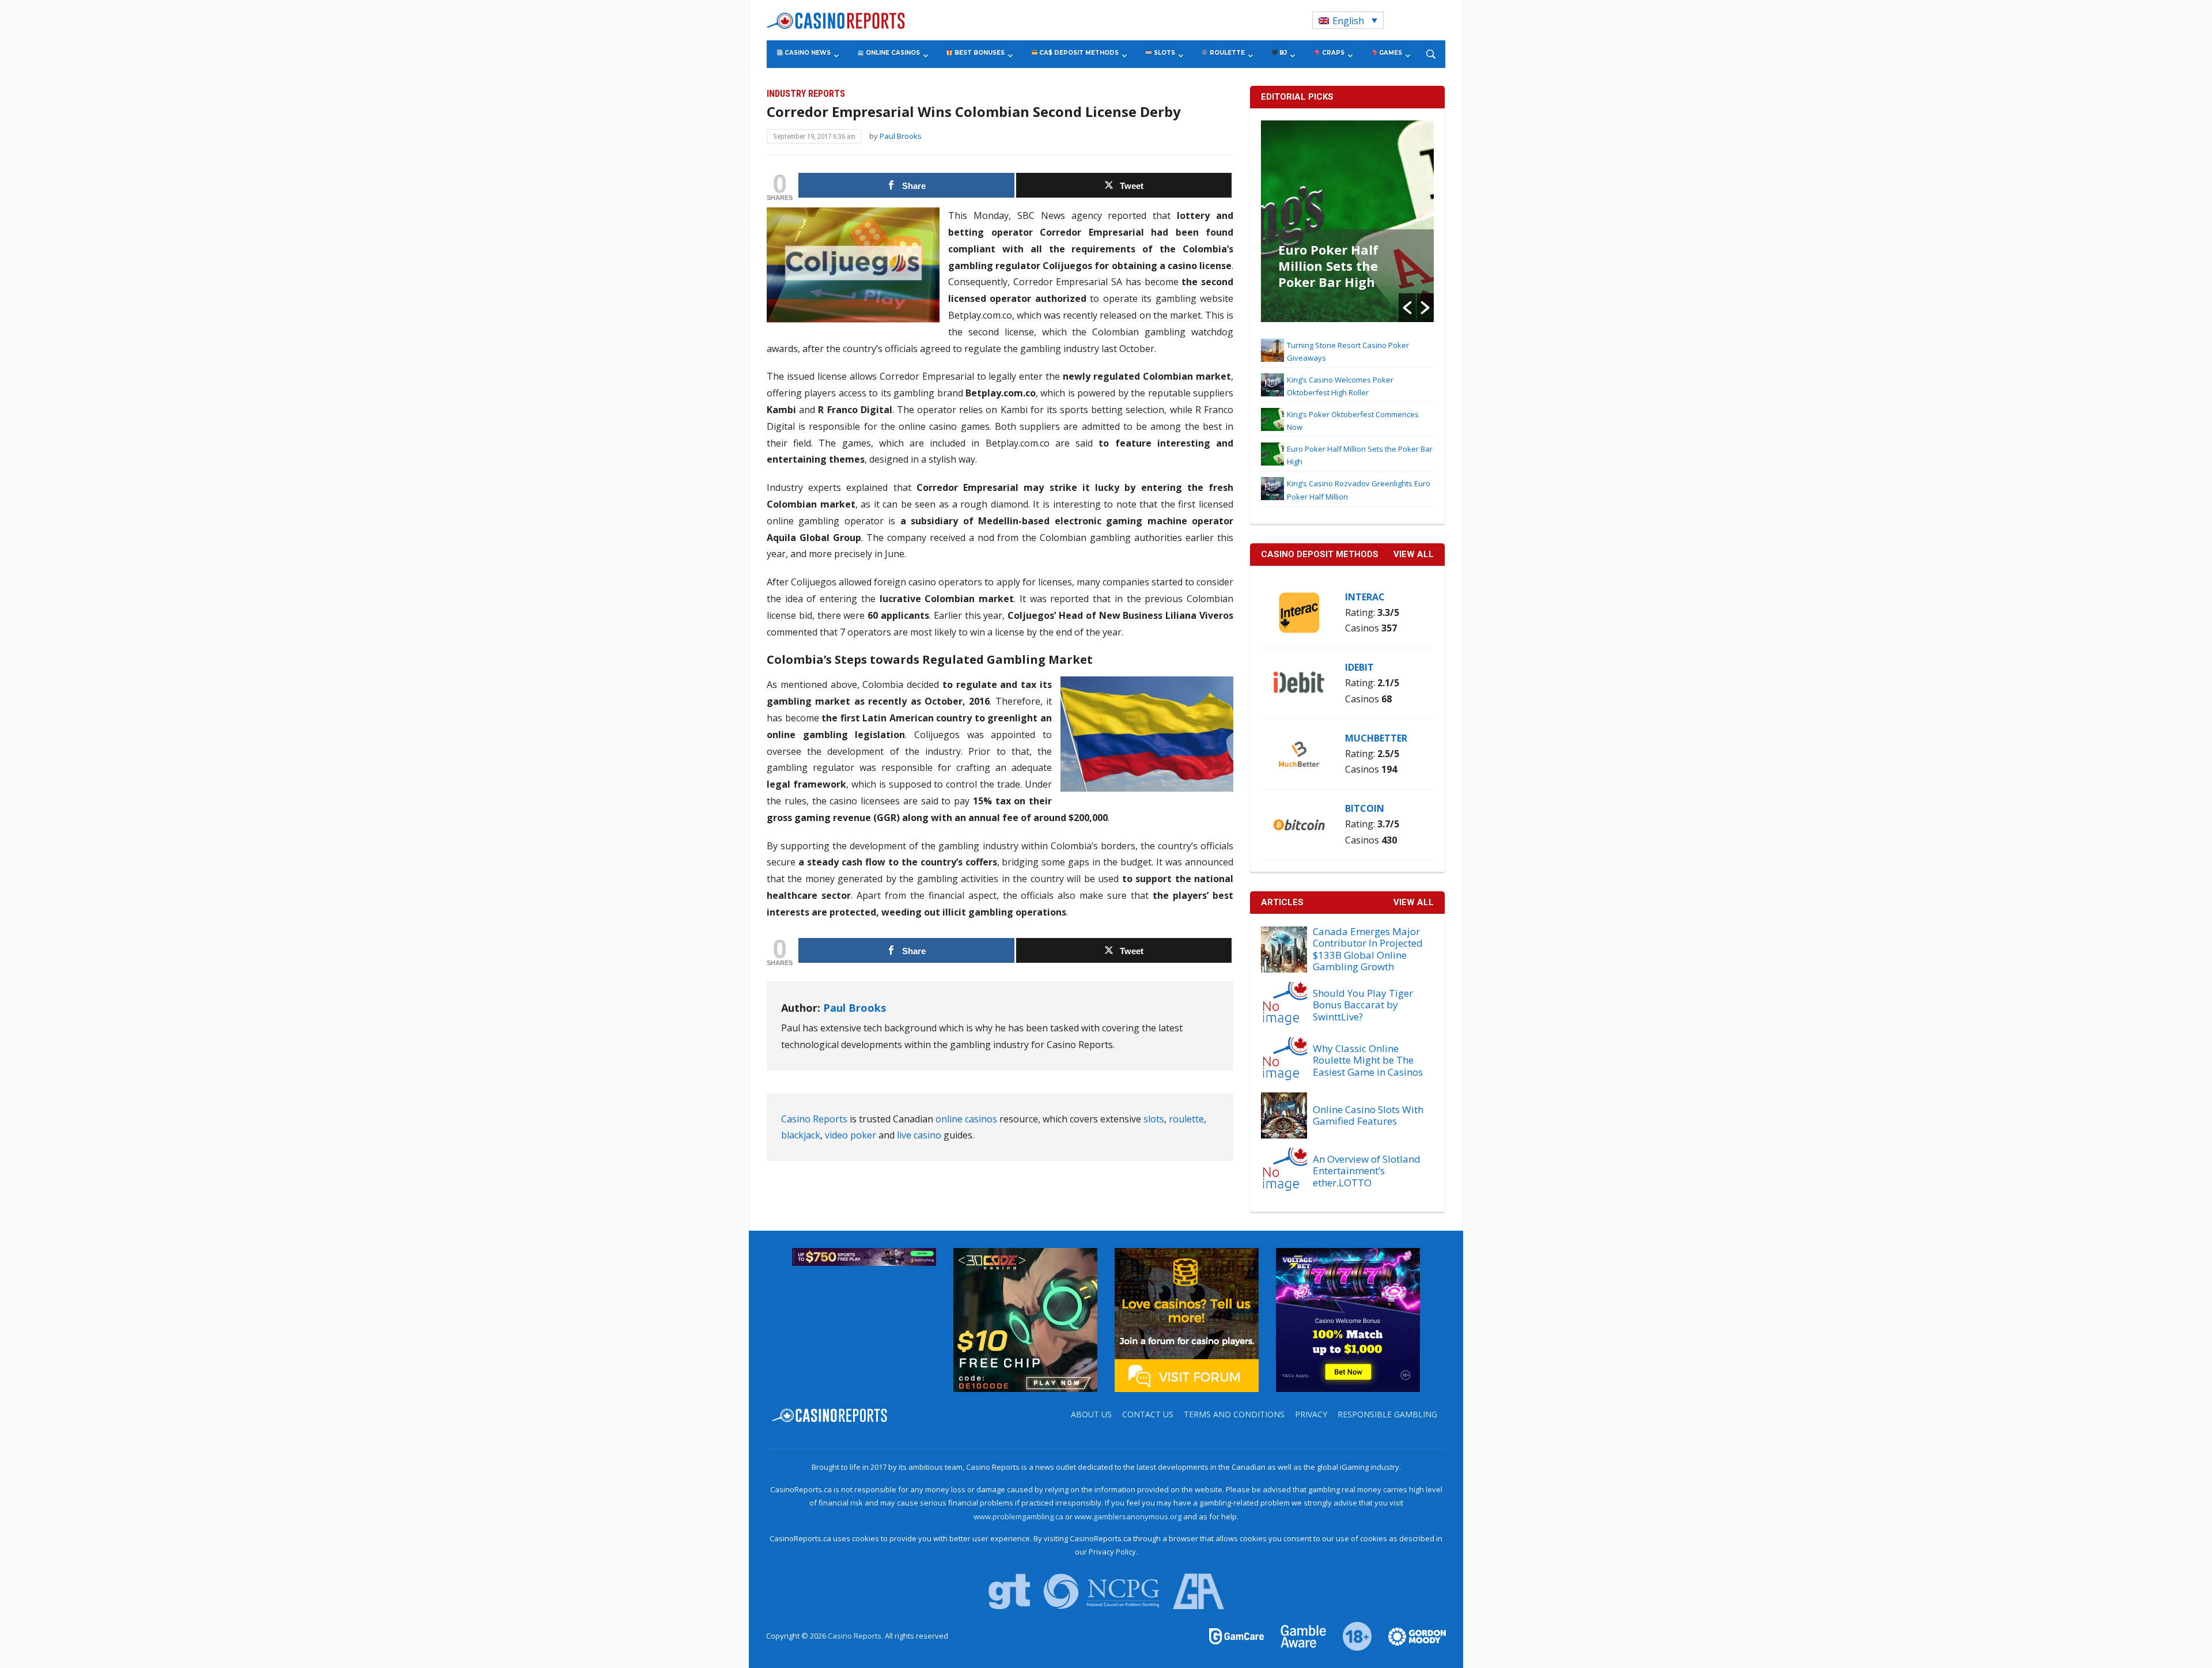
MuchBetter (1376, 738)
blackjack (801, 1135)
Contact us (1148, 1414)
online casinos (966, 1119)
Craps (1332, 53)
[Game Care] (1237, 1636)
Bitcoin (1365, 808)
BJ (1282, 53)
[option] (1347, 221)
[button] (1407, 308)
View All (1414, 902)
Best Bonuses (979, 53)
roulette (1186, 1119)
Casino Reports (814, 1119)
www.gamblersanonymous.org (1128, 1516)
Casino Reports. (856, 1636)
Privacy (1311, 1414)
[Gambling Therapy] (1410, 1636)
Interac (1365, 597)
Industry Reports (806, 94)
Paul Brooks (901, 136)
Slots (1164, 53)
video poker (851, 1135)
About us (1091, 1414)
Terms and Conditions (1234, 1414)
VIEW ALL (1414, 554)
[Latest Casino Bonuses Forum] (1187, 1319)
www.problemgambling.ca (1018, 1516)
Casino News (807, 53)
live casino (919, 1135)
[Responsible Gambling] (1351, 1636)
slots (1154, 1119)
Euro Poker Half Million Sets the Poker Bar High (1328, 266)
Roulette (1226, 53)
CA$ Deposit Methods (1078, 53)
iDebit (1359, 667)
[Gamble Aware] (1297, 1636)
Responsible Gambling (1387, 1414)
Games (1390, 53)
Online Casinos (892, 53)
